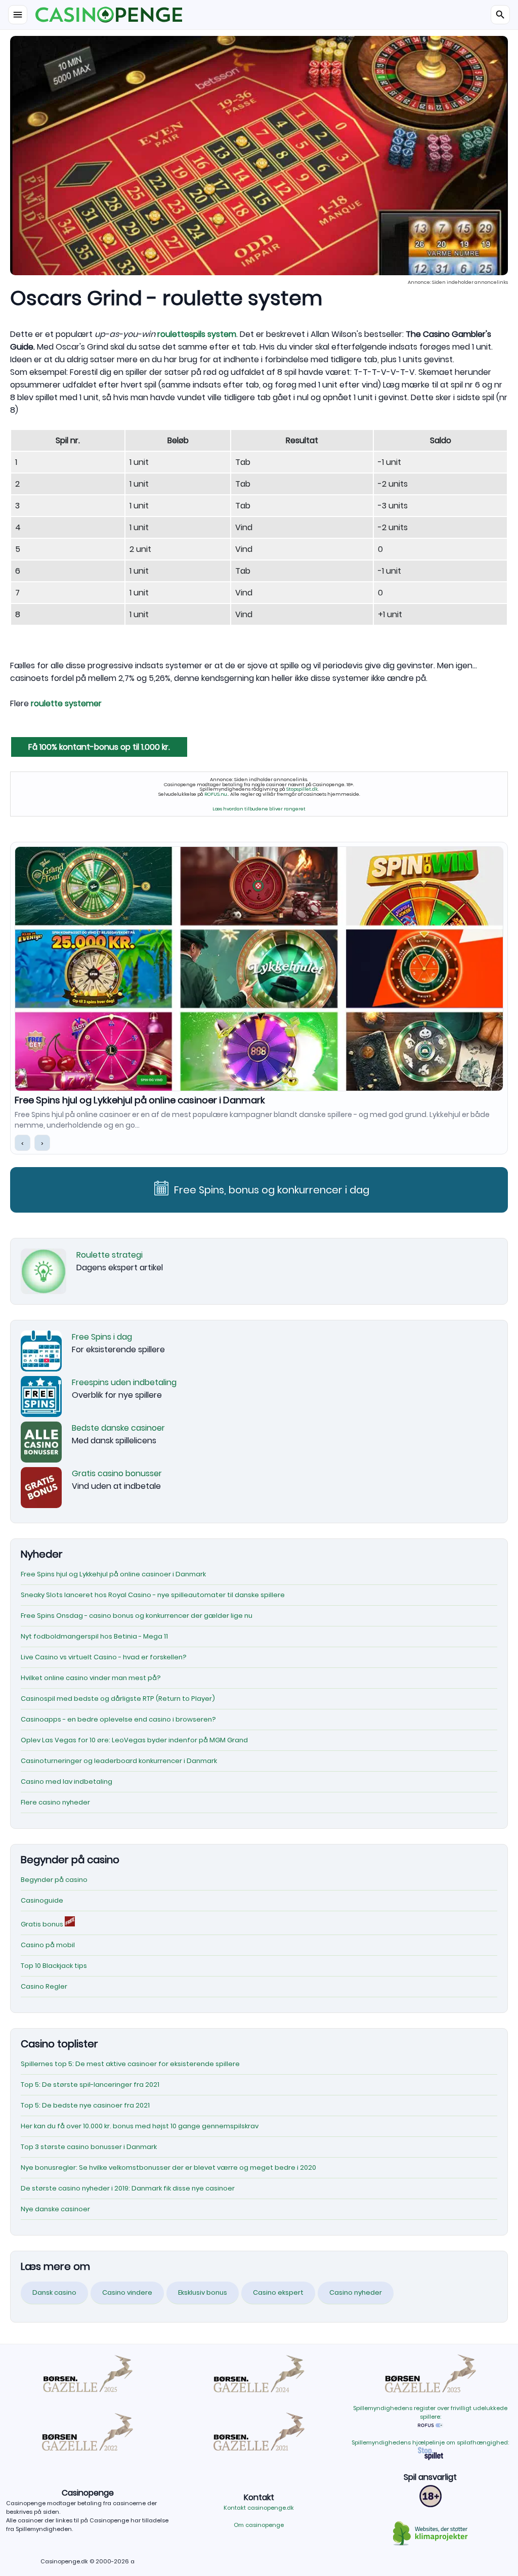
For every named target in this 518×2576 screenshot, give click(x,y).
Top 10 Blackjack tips (54, 1966)
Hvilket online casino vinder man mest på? (91, 1678)
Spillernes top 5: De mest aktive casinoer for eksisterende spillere (130, 2064)
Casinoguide (42, 1900)
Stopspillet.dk (302, 789)
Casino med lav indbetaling (67, 1781)
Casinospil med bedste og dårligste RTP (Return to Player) (118, 1699)
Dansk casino (54, 2292)
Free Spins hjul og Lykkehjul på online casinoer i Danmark (113, 1574)
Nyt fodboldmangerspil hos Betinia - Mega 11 (94, 1636)
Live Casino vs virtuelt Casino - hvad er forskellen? (104, 1657)
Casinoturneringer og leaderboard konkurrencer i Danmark (119, 1761)
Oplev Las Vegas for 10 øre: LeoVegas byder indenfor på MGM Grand (134, 1740)
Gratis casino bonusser (117, 1473)
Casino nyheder (356, 2292)
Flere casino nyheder (55, 1802)
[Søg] (500, 15)
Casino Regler (44, 1986)
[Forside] (259, 15)
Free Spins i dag (102, 1337)
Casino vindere (127, 2292)
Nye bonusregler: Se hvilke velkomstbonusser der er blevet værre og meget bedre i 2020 (168, 2167)
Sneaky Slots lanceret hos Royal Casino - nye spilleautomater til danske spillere (192, 1100)
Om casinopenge (259, 2525)
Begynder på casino (54, 1880)
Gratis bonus (43, 1924)
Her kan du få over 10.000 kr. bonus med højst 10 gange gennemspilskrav (140, 2126)
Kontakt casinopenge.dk (259, 2508)
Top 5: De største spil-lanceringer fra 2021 (90, 2085)
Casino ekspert (278, 2292)
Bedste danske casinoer (118, 1428)
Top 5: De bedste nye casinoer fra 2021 (85, 2105)
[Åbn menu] (18, 15)
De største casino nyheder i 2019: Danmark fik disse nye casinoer (128, 2188)
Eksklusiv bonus (203, 2292)
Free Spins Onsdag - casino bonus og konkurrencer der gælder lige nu (137, 1616)
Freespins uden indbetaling (124, 1382)
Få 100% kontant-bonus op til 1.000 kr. (99, 747)
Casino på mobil (48, 1945)
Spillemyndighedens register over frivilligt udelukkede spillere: (430, 2412)
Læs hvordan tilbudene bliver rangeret (259, 809)
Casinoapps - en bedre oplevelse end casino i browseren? (118, 1719)
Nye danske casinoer (55, 2209)
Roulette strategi (110, 1255)
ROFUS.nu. (216, 794)
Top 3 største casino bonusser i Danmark (89, 2147)
